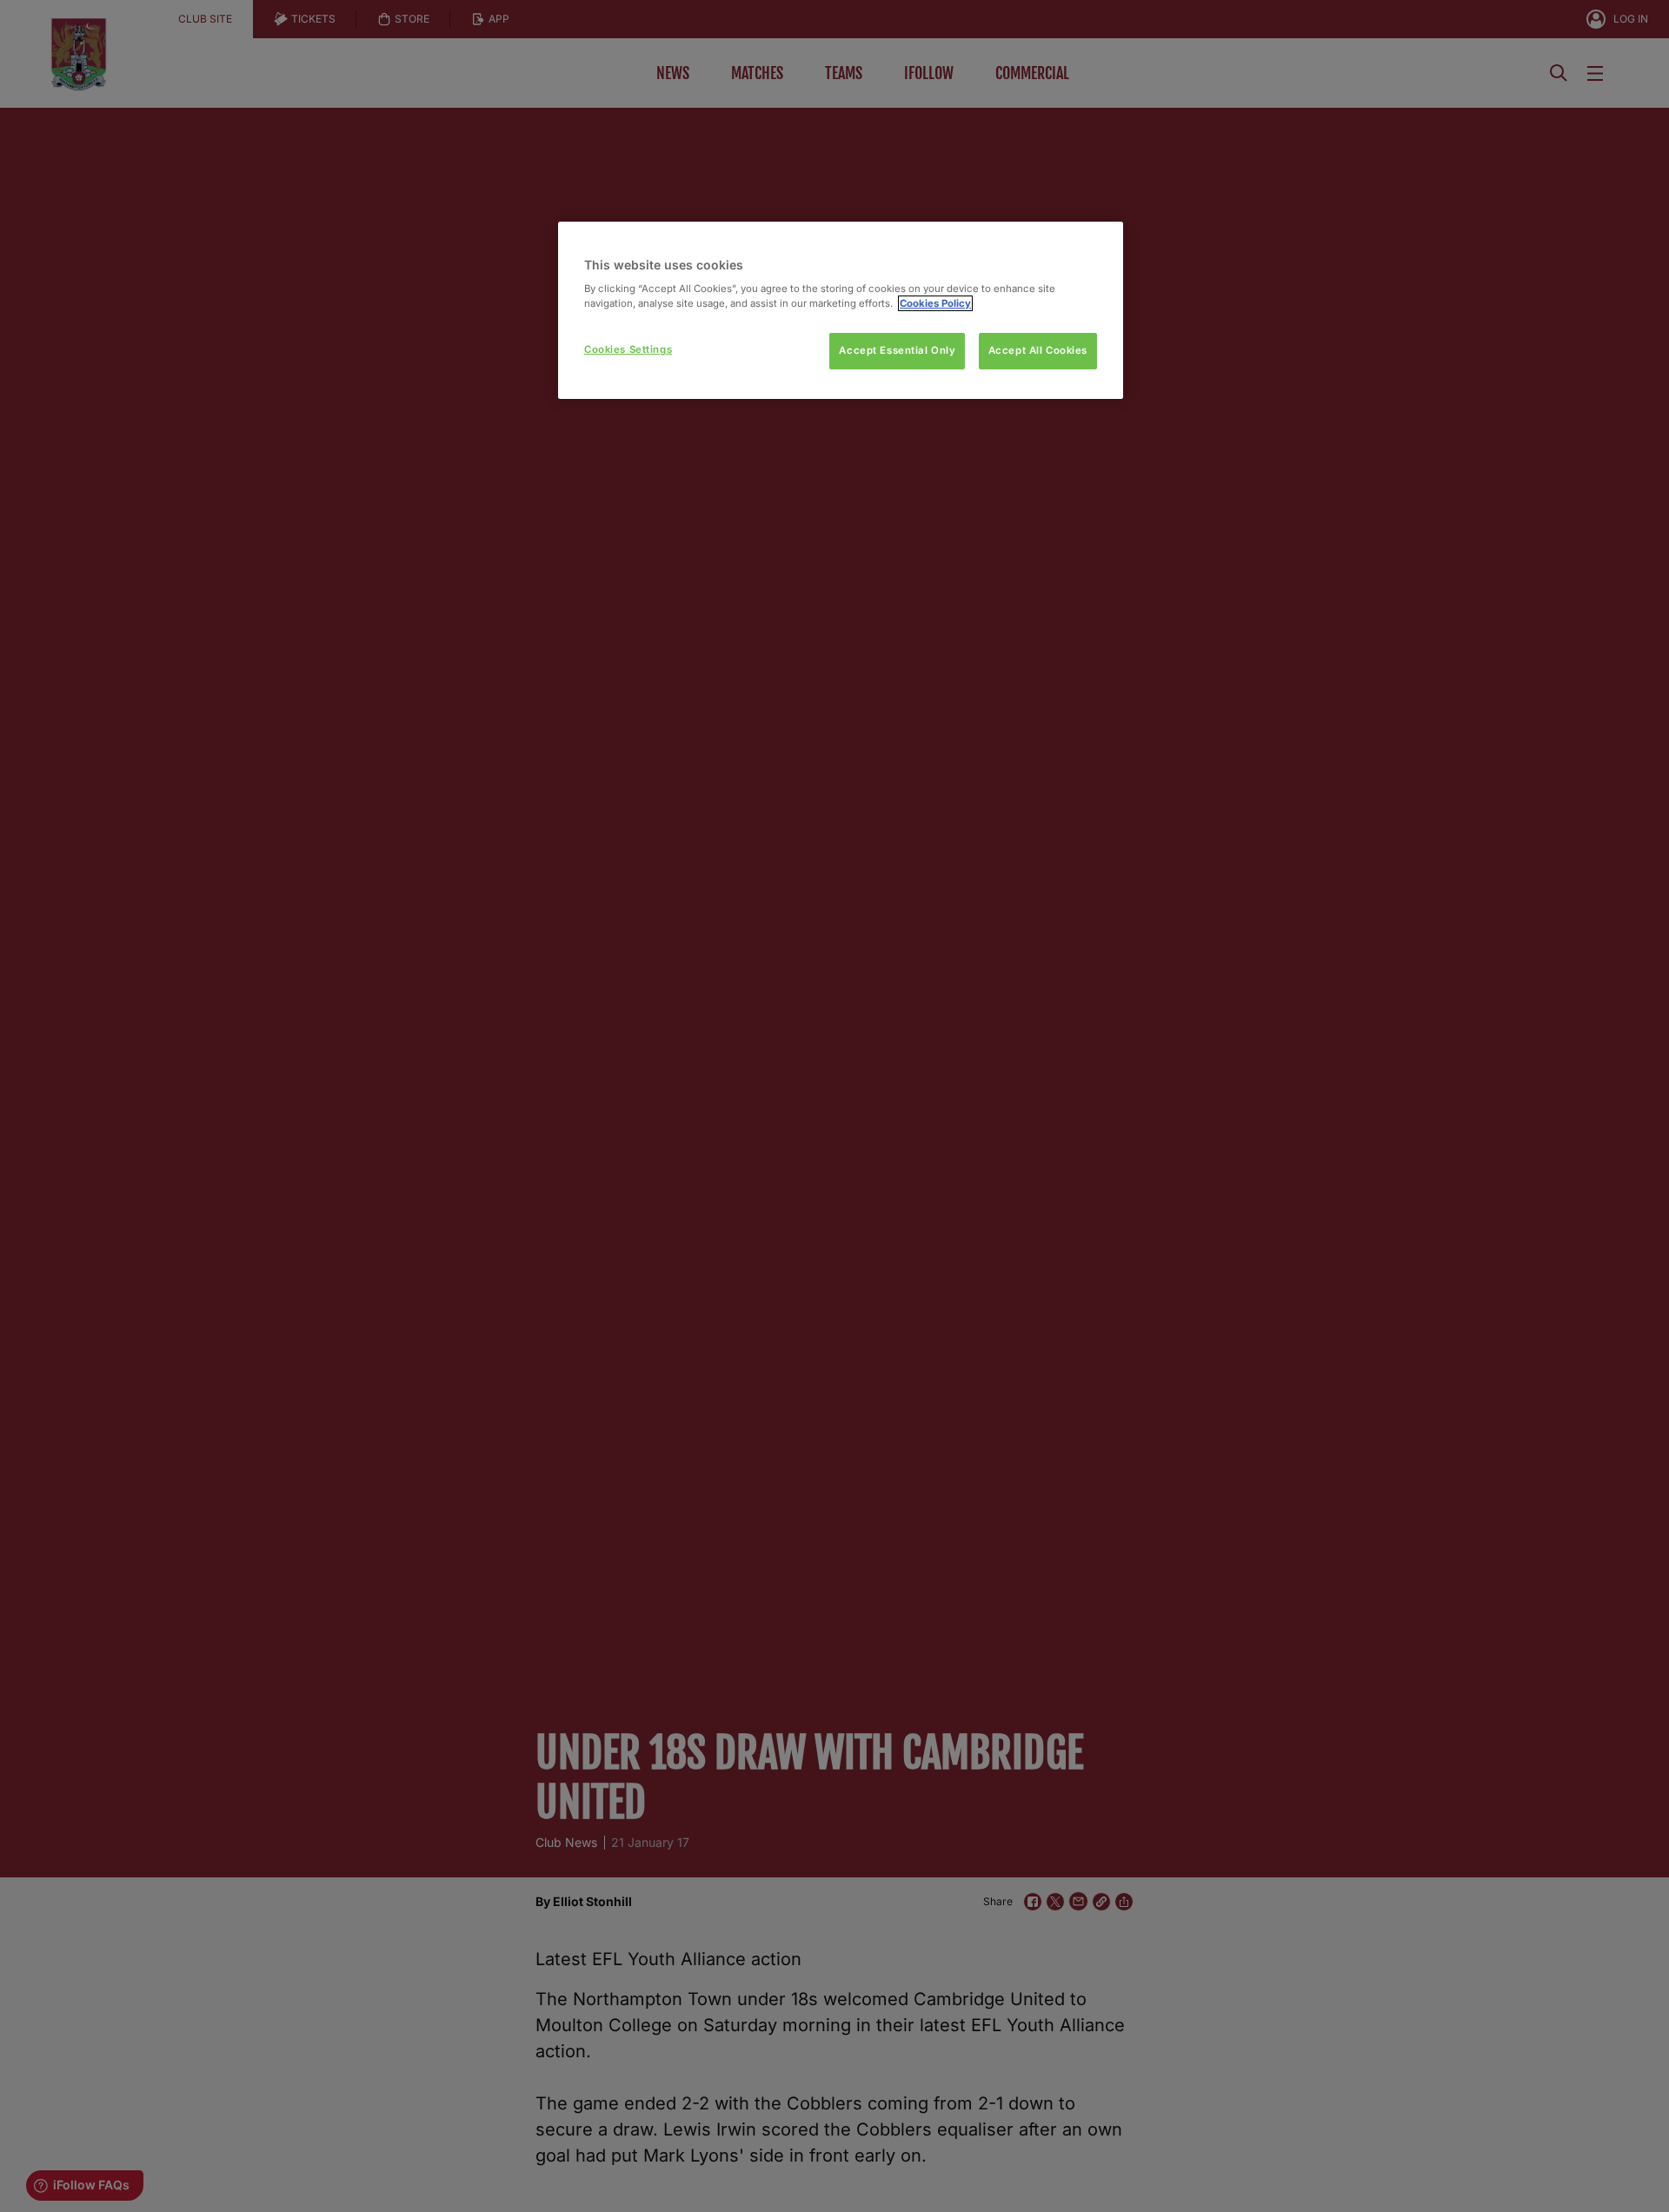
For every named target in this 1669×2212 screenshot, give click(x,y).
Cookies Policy (935, 303)
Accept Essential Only (897, 350)
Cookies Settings (628, 349)
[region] (841, 311)
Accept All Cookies (1038, 350)
